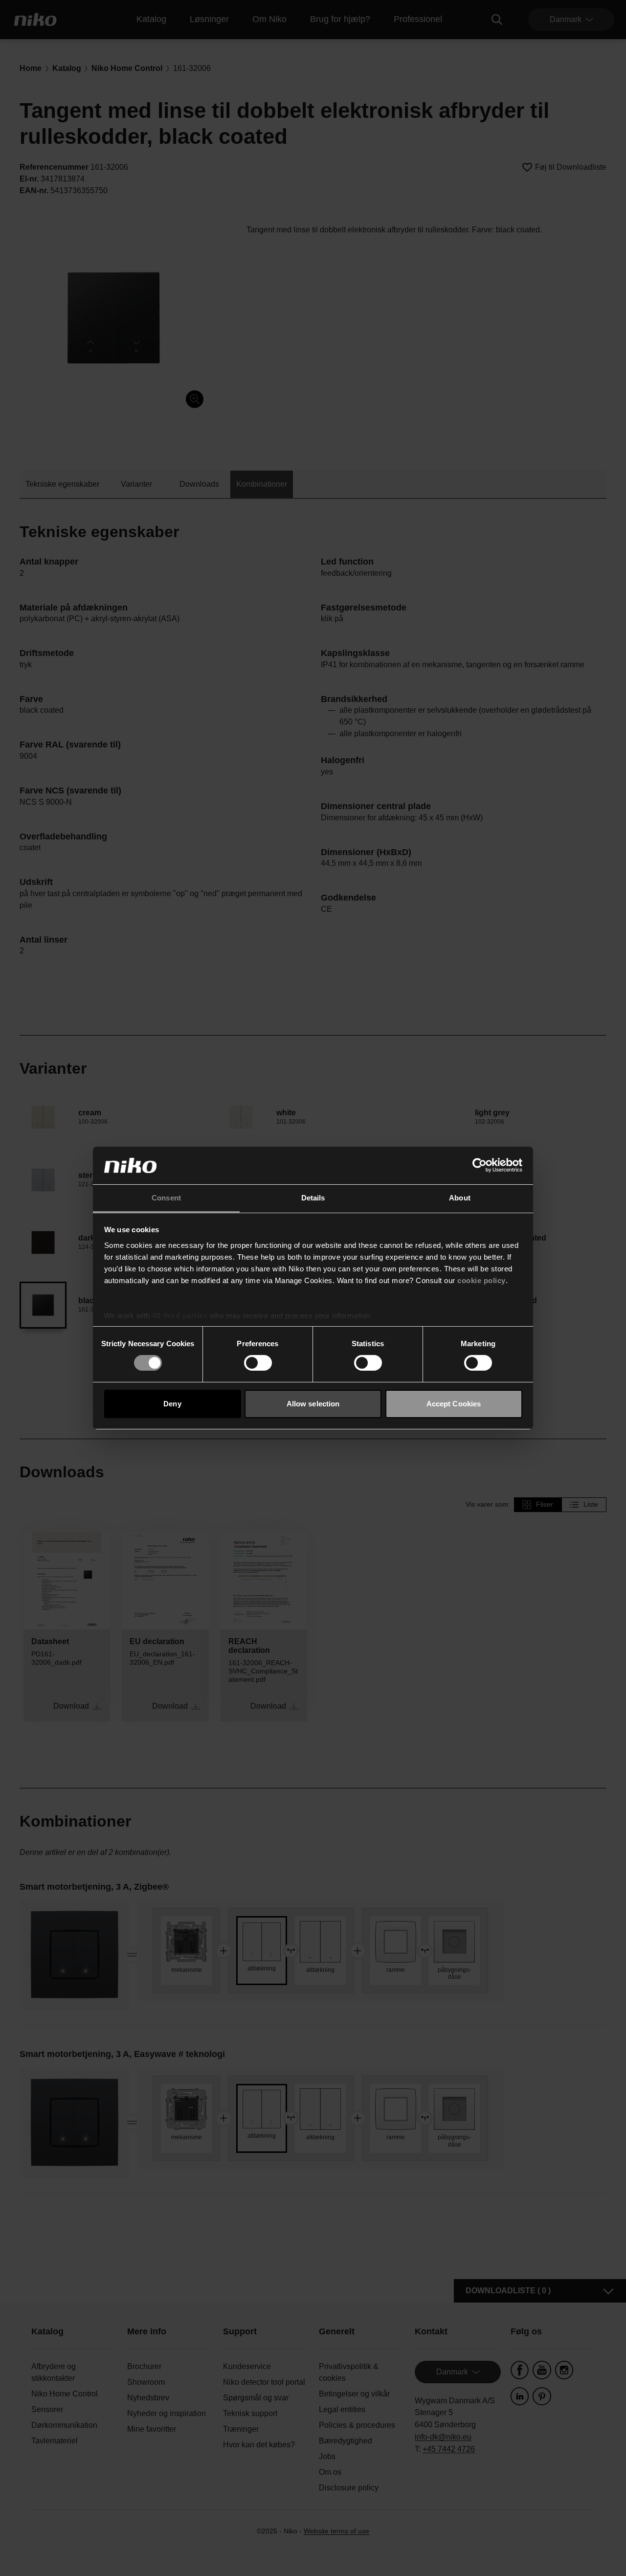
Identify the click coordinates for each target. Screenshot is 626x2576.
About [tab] (460, 1198)
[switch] (258, 1363)
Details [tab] (313, 1198)
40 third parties (180, 1316)
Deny (172, 1404)
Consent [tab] (166, 1198)
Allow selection (313, 1404)
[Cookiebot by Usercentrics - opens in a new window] (480, 1165)
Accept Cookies (454, 1404)
